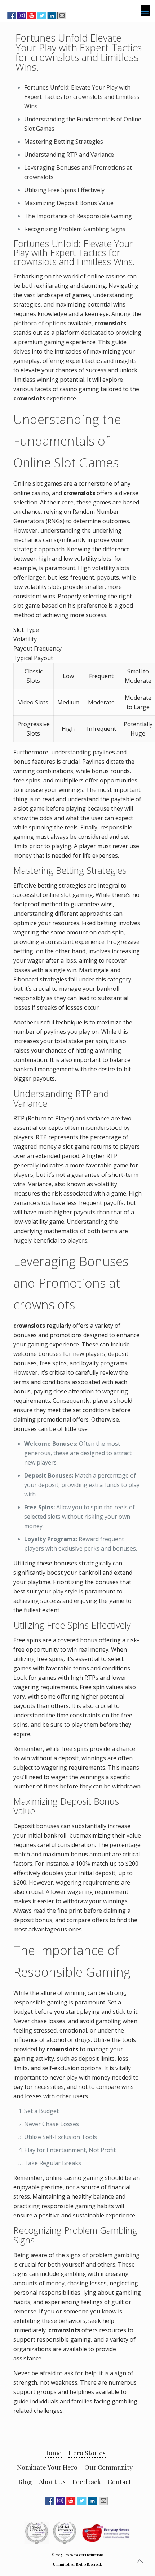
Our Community (108, 2467)
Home (53, 2453)
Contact (119, 2482)
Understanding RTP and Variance (69, 155)
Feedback (87, 2482)
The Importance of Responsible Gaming (78, 216)
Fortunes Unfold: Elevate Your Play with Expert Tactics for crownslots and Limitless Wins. (82, 97)
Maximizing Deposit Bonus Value (69, 203)
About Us (52, 2482)
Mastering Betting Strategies (64, 142)
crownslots (110, 323)
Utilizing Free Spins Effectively (64, 190)
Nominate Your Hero (47, 2467)
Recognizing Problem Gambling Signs (75, 229)
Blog (25, 2482)
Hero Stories (87, 2453)
